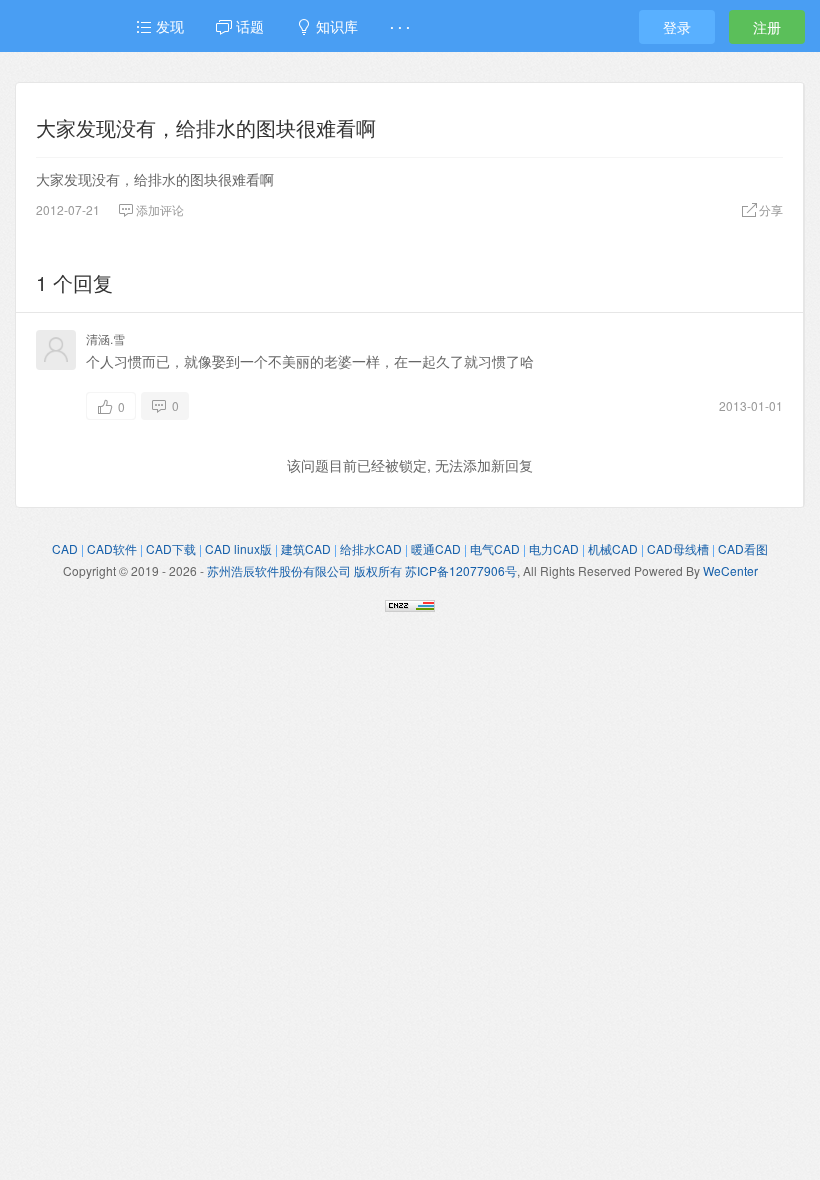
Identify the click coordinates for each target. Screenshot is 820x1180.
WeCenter (730, 570)
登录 (677, 27)
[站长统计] (410, 603)
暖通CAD (436, 548)
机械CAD (613, 548)
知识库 (335, 26)
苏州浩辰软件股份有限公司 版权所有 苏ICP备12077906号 (362, 570)
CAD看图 (743, 548)
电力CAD (554, 548)
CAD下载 (171, 548)
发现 (168, 26)
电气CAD (495, 548)
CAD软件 (112, 548)
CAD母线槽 (678, 548)
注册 (767, 27)
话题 (248, 26)
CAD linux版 (238, 548)
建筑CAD (306, 548)
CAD (65, 548)
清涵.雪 (105, 338)
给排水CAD (371, 548)
